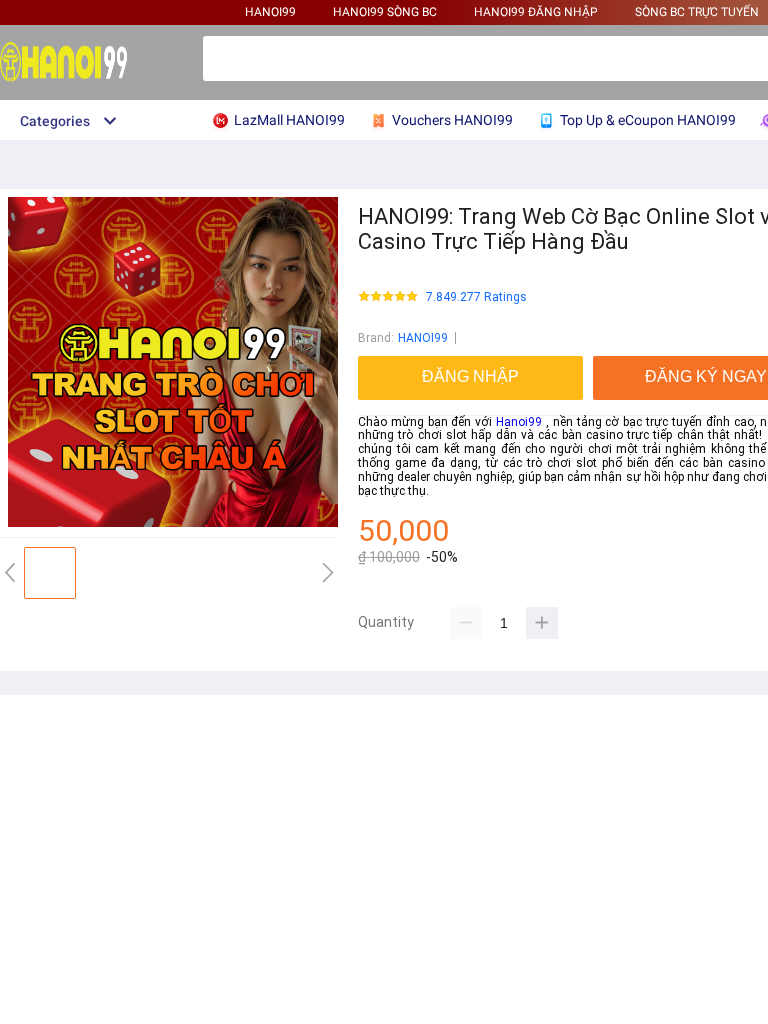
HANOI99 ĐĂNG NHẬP (536, 12)
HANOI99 (270, 12)
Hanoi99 (519, 422)
